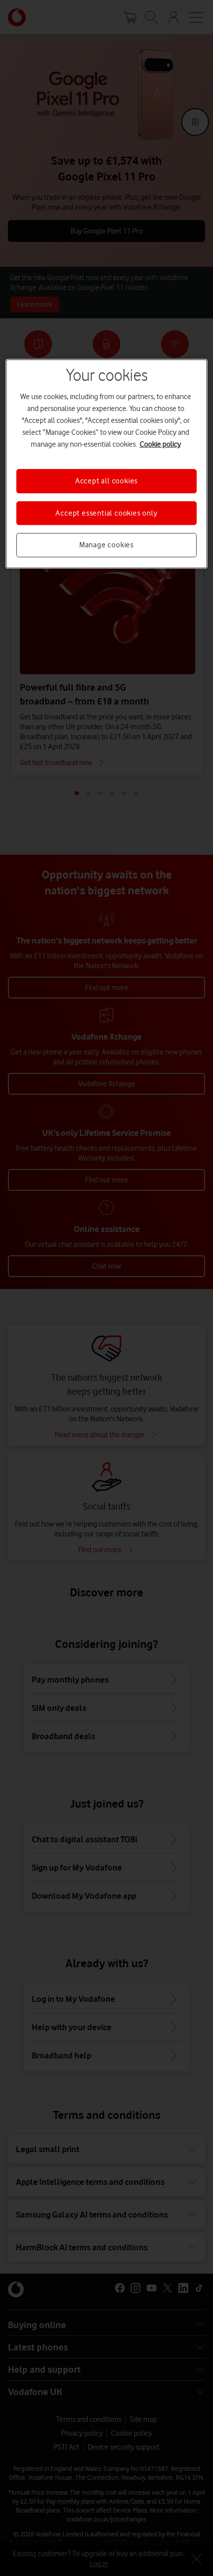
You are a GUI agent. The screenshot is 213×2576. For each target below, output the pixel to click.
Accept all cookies (106, 481)
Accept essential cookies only (106, 513)
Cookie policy (160, 445)
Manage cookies (106, 545)
